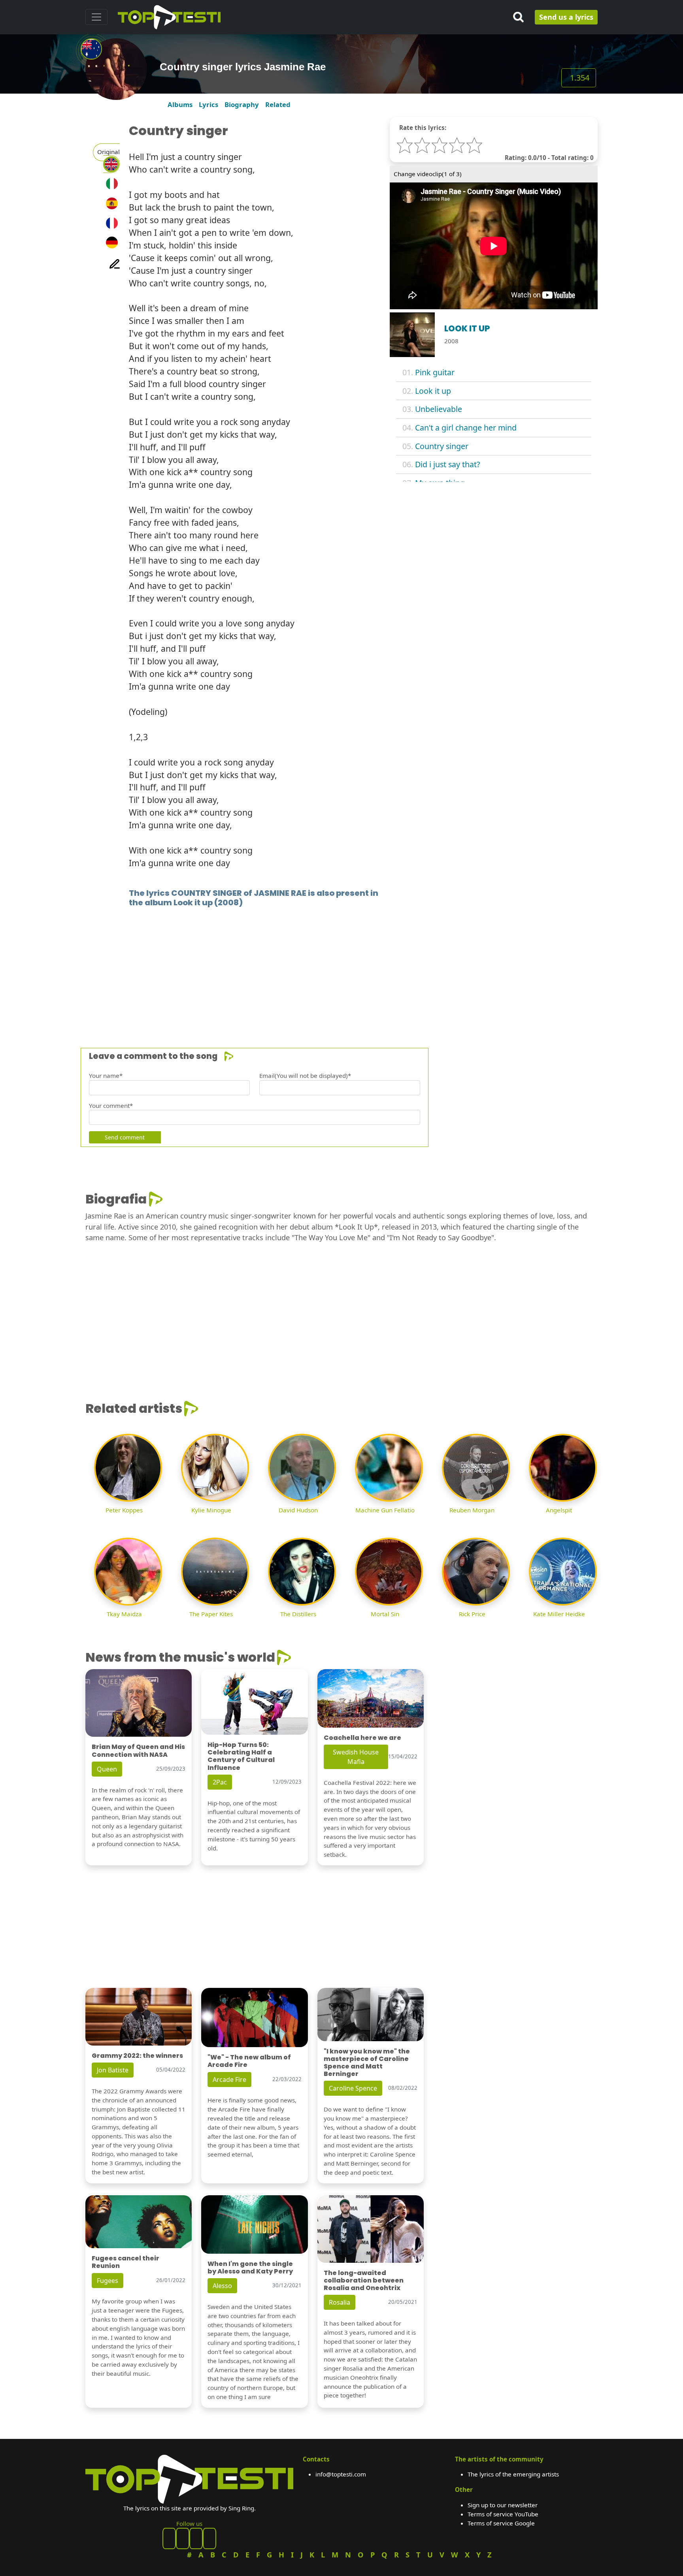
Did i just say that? (448, 464)
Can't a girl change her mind (466, 428)
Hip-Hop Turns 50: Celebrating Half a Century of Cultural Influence (241, 1756)
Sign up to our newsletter (503, 2505)
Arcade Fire (229, 2080)
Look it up (433, 391)
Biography (242, 104)
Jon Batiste (113, 2070)
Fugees (108, 2281)
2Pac (220, 1782)
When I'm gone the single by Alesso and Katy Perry (250, 2268)
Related (278, 104)
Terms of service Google (501, 2523)
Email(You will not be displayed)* (305, 1076)
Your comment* (111, 1106)
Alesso (222, 2286)
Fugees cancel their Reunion (125, 2262)
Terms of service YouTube (503, 2514)
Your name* (106, 1076)
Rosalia (340, 2302)
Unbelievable (439, 409)
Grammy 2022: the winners (137, 2056)
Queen (107, 1769)
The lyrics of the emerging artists (513, 2474)
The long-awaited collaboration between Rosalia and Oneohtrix (364, 2280)
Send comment (125, 1137)
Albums (180, 104)
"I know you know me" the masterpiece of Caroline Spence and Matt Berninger (367, 2063)
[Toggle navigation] (96, 17)
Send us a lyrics (566, 17)
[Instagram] (196, 2538)
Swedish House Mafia (356, 1757)
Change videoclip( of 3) (428, 174)
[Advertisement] (323, 966)
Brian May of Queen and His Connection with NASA (138, 1751)
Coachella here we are (362, 1738)
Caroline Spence (353, 2088)
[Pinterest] (183, 2538)
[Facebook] (169, 2538)
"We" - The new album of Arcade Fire (249, 2061)
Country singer (442, 446)
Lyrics (208, 104)
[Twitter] (209, 2538)
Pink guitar (435, 372)
